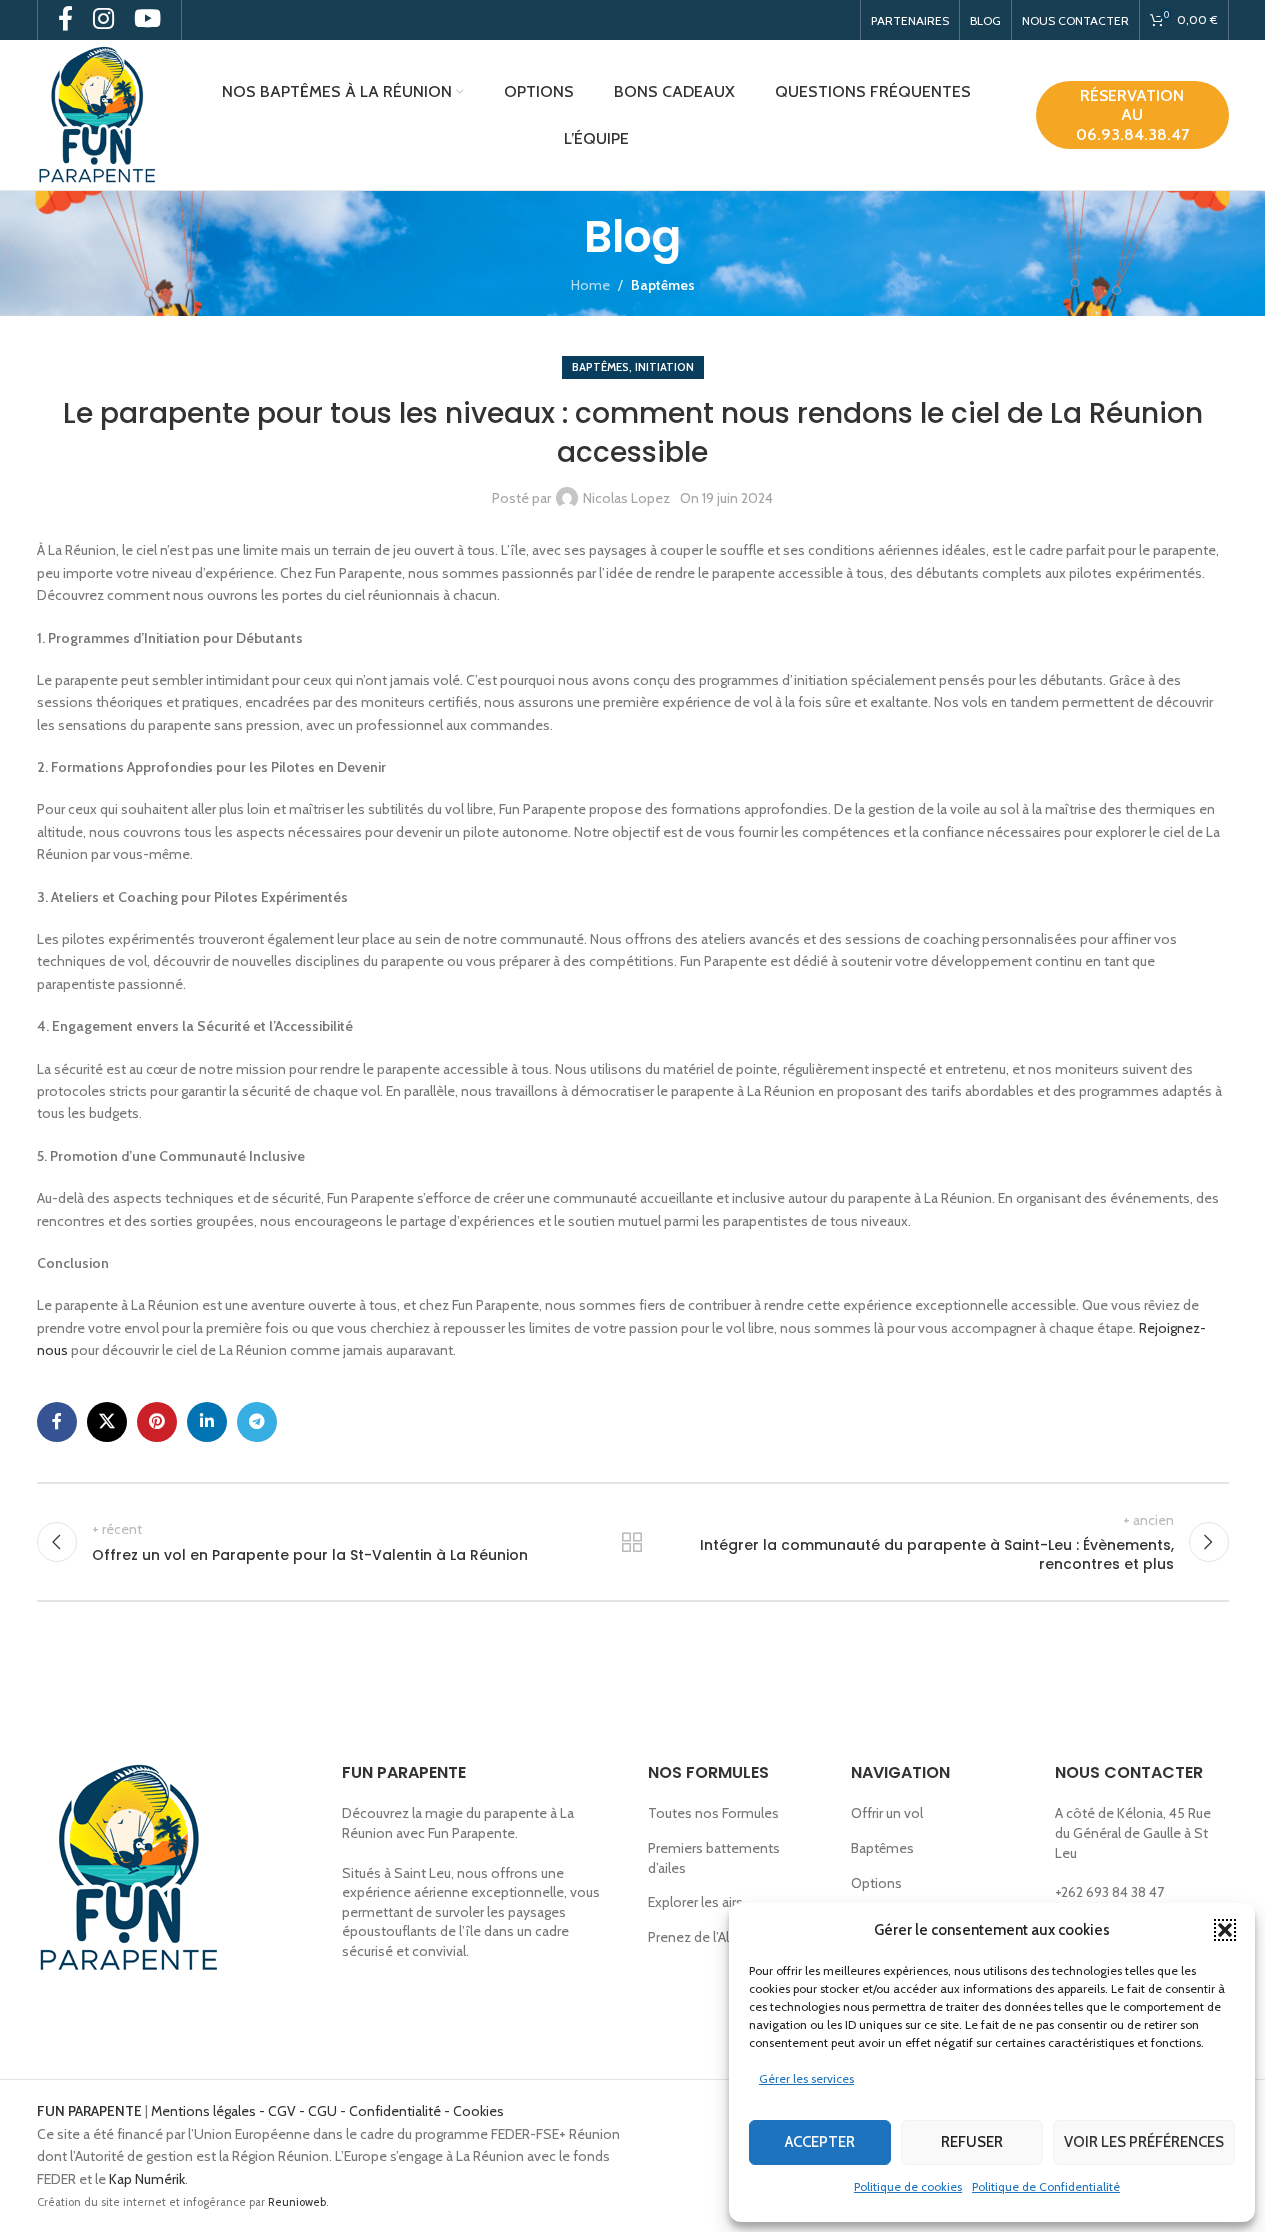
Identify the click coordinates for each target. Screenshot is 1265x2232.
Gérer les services (806, 2078)
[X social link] (107, 1422)
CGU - (328, 2111)
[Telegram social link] (257, 1422)
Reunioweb (297, 2202)
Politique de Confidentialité (1046, 2186)
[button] (1225, 1930)
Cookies (478, 2111)
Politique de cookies (908, 2186)
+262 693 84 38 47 (1109, 1892)
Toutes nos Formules (713, 1813)
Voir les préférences (1144, 2142)
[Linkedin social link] (207, 1422)
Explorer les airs (695, 1902)
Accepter (820, 2142)
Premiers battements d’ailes (714, 1858)
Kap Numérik (147, 2179)
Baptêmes (663, 285)
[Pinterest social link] (157, 1422)
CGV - (288, 2111)
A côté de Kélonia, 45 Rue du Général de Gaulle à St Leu (1133, 1832)
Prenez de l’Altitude (706, 1937)
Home (590, 285)
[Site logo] (97, 113)
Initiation (664, 367)
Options (876, 1883)
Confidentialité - (401, 2111)
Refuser (972, 2142)
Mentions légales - (209, 2111)
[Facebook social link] (57, 1422)
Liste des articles (632, 1542)
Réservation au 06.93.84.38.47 (1132, 114)
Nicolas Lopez (626, 498)
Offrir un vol (887, 1813)
